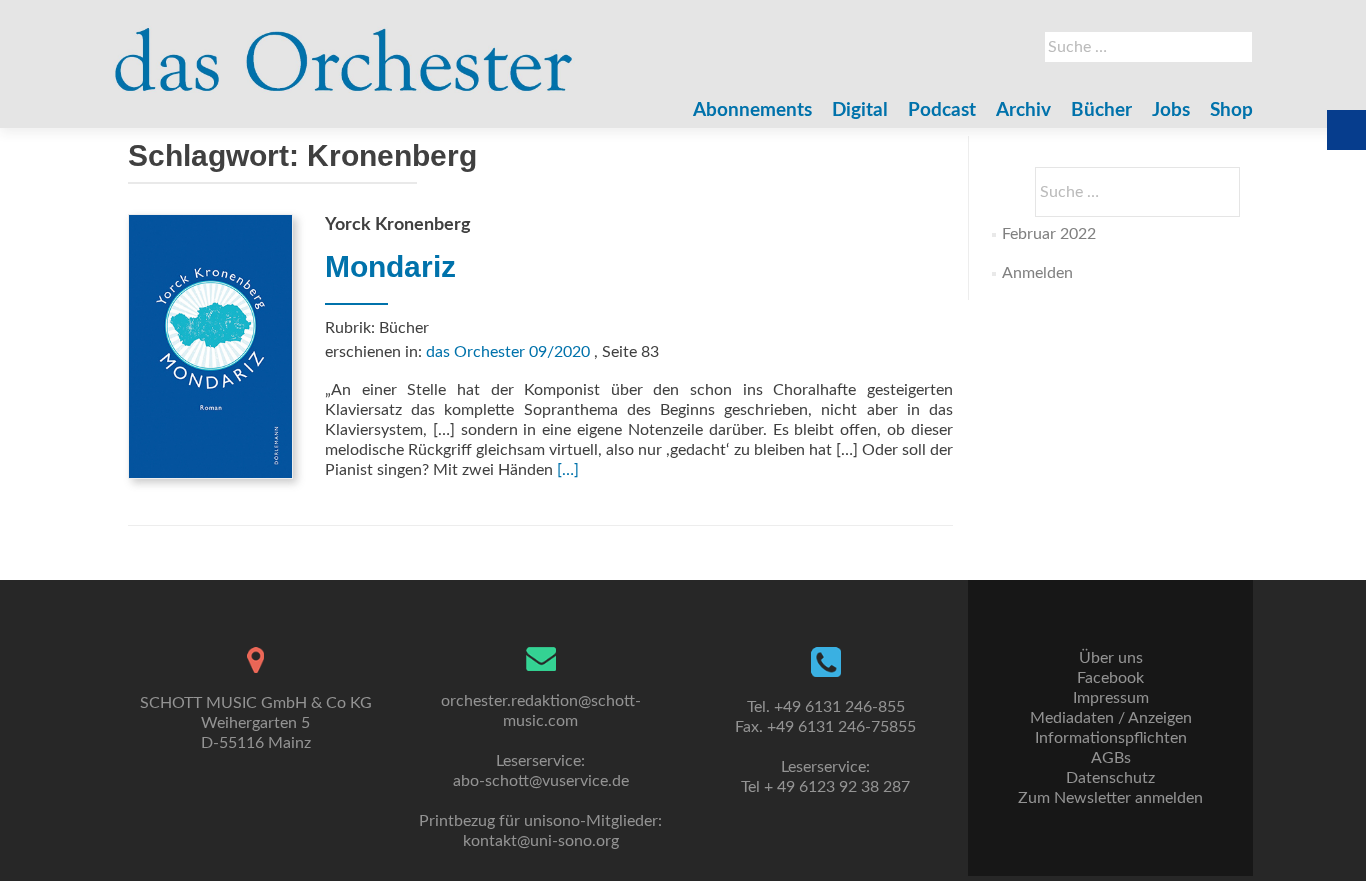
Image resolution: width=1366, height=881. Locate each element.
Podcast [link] (942, 110)
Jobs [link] (1171, 110)
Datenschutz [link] (1110, 778)
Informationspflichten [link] (1111, 738)
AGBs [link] (1111, 758)
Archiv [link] (1023, 110)
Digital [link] (860, 110)
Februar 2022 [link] (1049, 234)
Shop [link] (1231, 110)
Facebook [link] (1110, 678)
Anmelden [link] (1037, 273)
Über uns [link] (1111, 658)
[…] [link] (568, 470)
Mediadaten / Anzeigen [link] (1111, 718)
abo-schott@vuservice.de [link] (541, 781)
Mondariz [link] (390, 266)
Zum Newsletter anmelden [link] (1110, 798)
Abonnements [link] (752, 110)
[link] (344, 50)
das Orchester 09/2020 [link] (508, 352)
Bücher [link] (1101, 110)
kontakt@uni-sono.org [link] (541, 841)
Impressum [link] (1111, 698)
